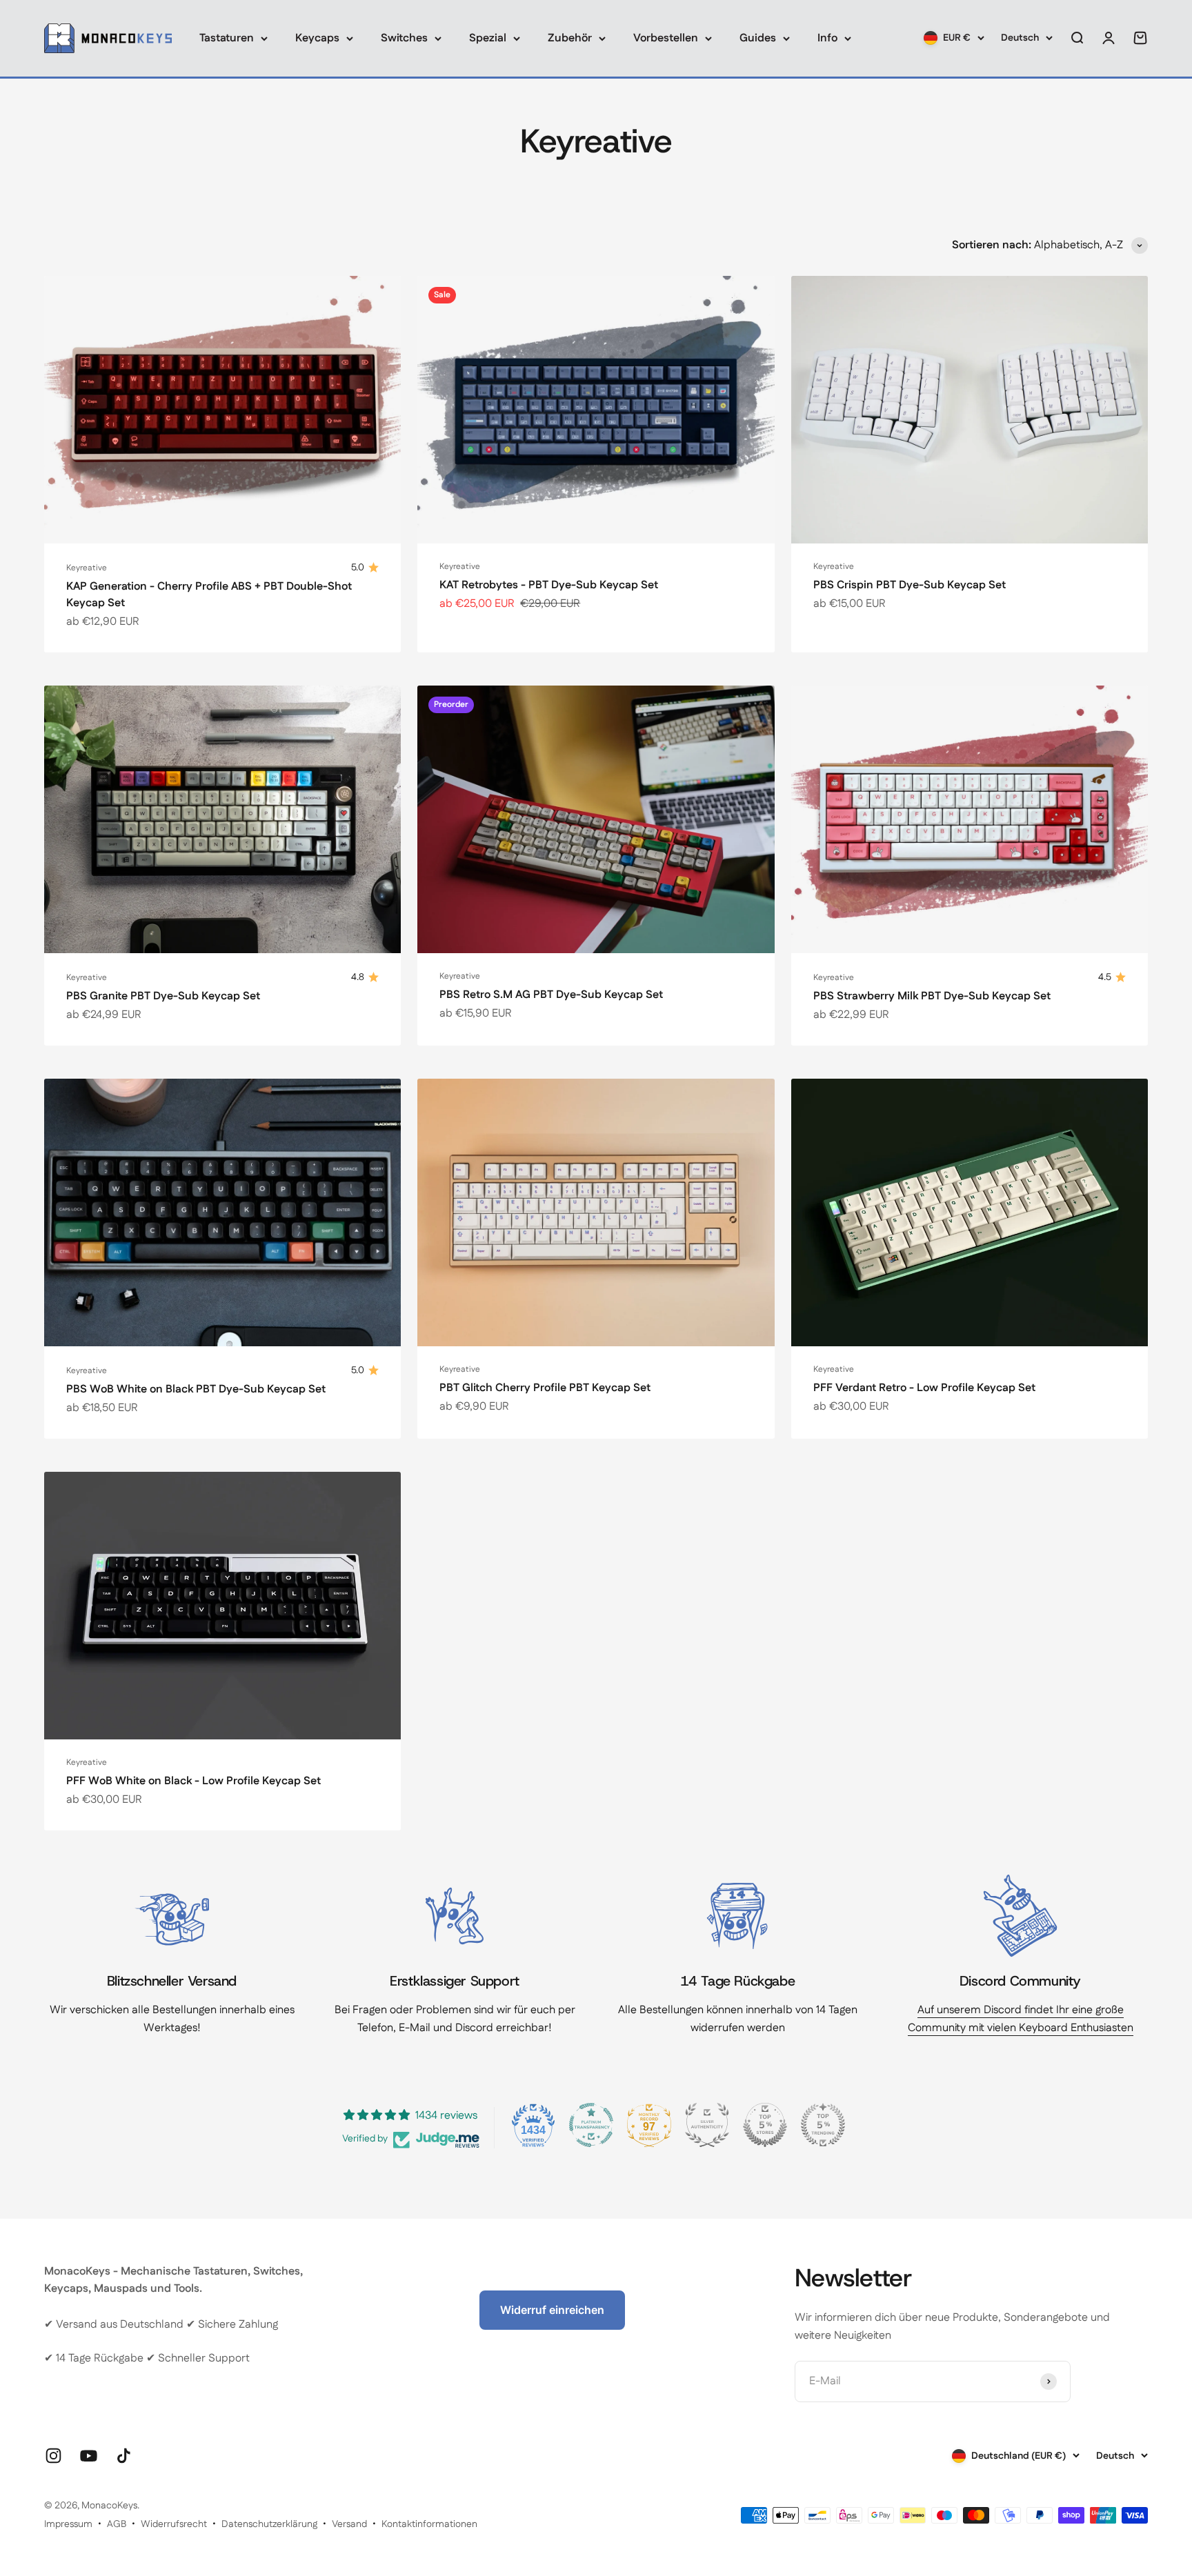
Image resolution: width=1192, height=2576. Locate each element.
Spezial (488, 38)
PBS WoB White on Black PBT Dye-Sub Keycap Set (196, 1389)
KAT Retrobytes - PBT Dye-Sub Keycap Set (549, 585)
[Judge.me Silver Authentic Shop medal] (707, 2125)
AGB (117, 2524)
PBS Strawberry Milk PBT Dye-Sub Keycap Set (932, 996)
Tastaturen (227, 38)
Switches (404, 38)
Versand (349, 2524)
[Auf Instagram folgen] (53, 2456)
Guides (758, 38)
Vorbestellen (666, 38)
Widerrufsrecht (174, 2524)
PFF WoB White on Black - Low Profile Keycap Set (193, 1781)
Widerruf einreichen (552, 2310)
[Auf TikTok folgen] (124, 2456)
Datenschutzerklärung (269, 2524)
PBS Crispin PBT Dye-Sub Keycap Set (910, 585)
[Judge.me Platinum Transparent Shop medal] (591, 2125)
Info (827, 38)
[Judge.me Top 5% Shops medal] (765, 2125)
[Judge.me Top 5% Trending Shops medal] (823, 2125)
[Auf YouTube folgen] (89, 2456)
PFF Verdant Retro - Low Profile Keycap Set (924, 1388)
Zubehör (570, 38)
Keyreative (87, 568)
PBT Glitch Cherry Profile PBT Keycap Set (545, 1388)
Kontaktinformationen (429, 2524)
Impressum (68, 2524)
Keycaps (317, 38)
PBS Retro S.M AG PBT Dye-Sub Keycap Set (551, 995)
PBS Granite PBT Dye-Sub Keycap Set (163, 996)
